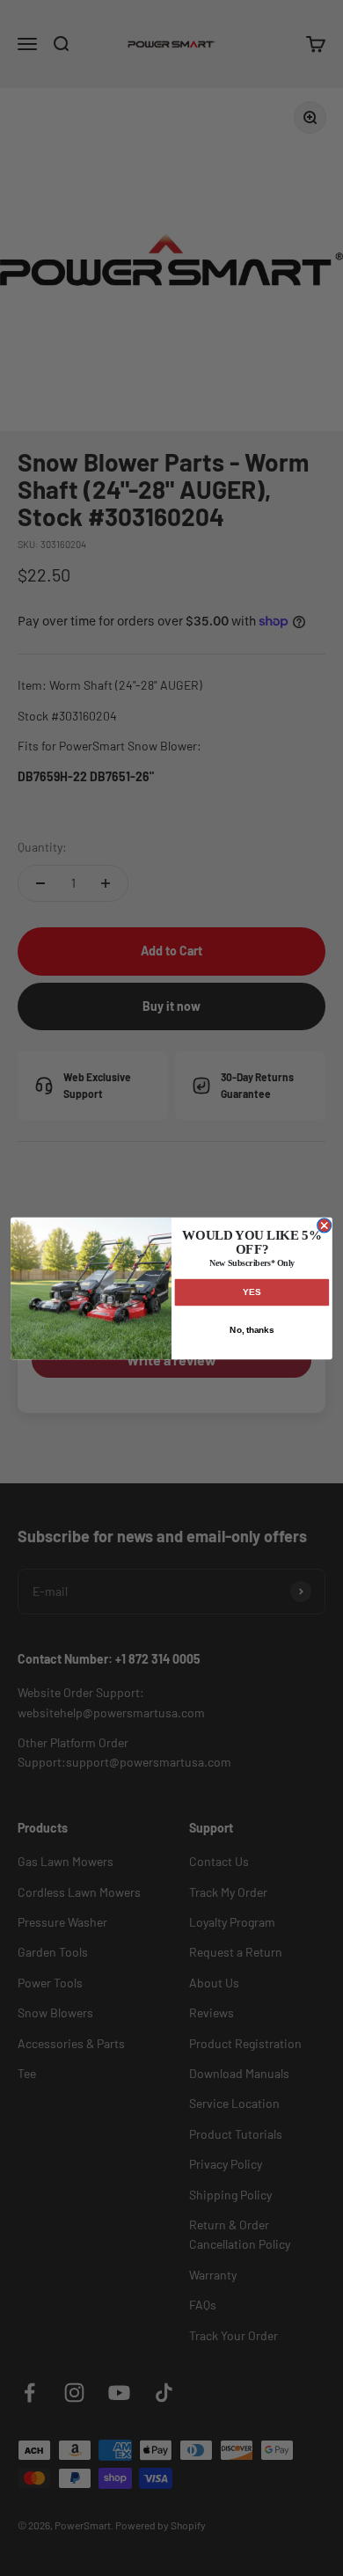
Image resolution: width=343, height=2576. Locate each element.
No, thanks (252, 1329)
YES (252, 1292)
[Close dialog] (325, 1225)
